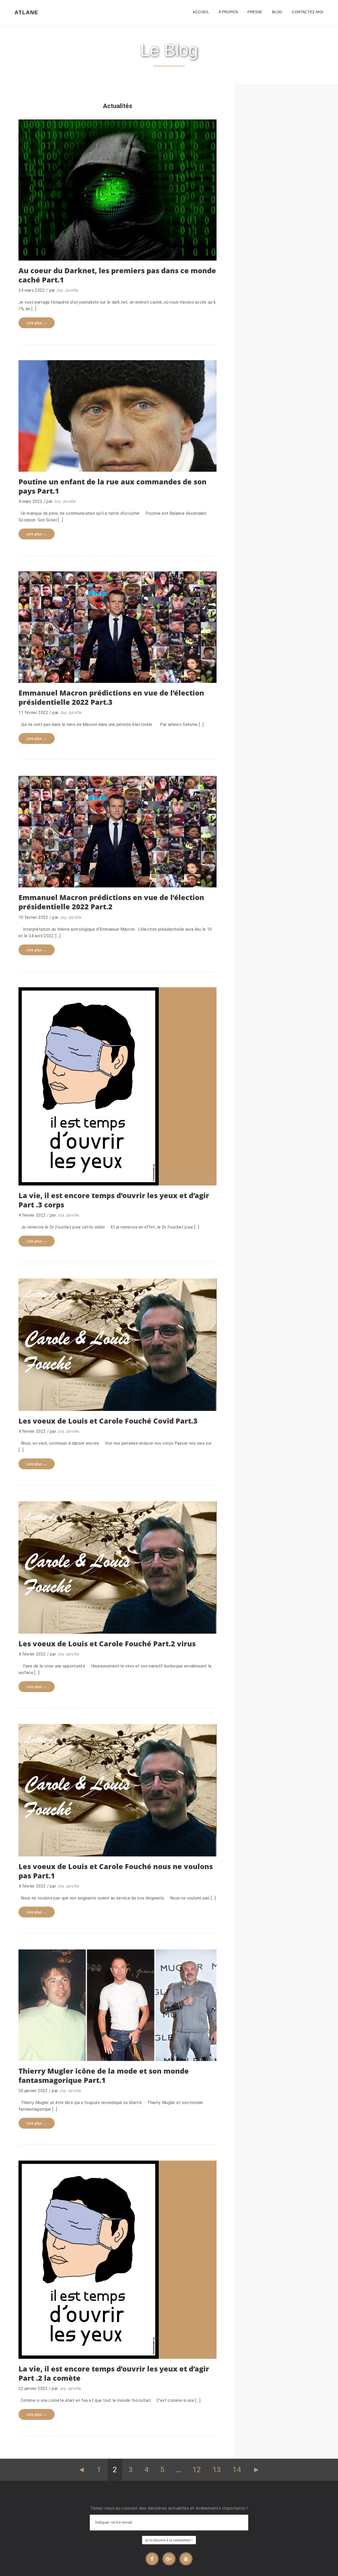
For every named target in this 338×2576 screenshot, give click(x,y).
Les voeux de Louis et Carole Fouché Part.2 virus (107, 1644)
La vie (99, 2350)
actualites (41, 235)
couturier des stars (44, 2045)
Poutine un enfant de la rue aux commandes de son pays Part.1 (112, 486)
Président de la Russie (98, 463)
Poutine (67, 463)
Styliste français (160, 2045)
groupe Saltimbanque (111, 1841)
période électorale (101, 674)
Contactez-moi (308, 12)
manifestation (146, 1841)
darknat (86, 252)
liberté (117, 1625)
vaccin (127, 674)
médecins (100, 1177)
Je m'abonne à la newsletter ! (169, 2540)
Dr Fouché (36, 1177)
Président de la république (88, 879)
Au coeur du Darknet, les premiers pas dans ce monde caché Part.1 (117, 275)
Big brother (37, 252)
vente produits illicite (148, 252)
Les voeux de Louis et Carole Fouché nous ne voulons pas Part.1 (116, 1871)
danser (102, 1625)
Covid (32, 1841)
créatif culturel (54, 1841)
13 (217, 2470)
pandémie (72, 674)
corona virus (81, 1625)
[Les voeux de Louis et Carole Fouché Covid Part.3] (118, 1345)
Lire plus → (37, 323)
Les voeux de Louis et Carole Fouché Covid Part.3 (108, 1421)
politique (49, 463)
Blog (277, 12)
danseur (72, 2045)
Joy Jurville (67, 290)
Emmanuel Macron (43, 674)
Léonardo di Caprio (124, 2350)
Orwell (119, 252)
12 (197, 2470)
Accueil (201, 12)
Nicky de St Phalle (125, 2045)
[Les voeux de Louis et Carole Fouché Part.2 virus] (118, 1567)
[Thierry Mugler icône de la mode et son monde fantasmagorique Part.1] (118, 2005)
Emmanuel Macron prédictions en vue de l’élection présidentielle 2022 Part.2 (111, 902)
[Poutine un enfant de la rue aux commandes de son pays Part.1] (118, 416)
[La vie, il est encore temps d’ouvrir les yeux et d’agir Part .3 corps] (118, 1086)
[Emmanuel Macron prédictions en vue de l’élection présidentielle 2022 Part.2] (118, 832)
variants (133, 1625)
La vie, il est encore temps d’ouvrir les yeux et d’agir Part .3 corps (114, 1200)
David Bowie (93, 2045)
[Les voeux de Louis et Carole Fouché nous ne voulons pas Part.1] (118, 1790)
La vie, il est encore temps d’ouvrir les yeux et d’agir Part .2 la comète (114, 2373)
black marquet (63, 252)
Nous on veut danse (105, 1402)
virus (145, 1402)
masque (77, 1402)
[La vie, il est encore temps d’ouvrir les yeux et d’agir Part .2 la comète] (118, 2260)
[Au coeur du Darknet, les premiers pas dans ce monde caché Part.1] (118, 190)
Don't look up (39, 2350)
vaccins (122, 879)
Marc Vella (79, 1177)
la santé (83, 2350)
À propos (228, 12)
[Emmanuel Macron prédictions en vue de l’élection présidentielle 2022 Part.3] (118, 627)
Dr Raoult (57, 1177)
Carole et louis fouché (47, 1625)
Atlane (26, 12)
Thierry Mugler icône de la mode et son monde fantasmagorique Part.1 (104, 2075)
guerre (32, 463)
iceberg (103, 252)
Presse (255, 12)
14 (237, 2470)
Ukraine (129, 463)
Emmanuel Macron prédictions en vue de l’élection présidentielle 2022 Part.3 (111, 697)
